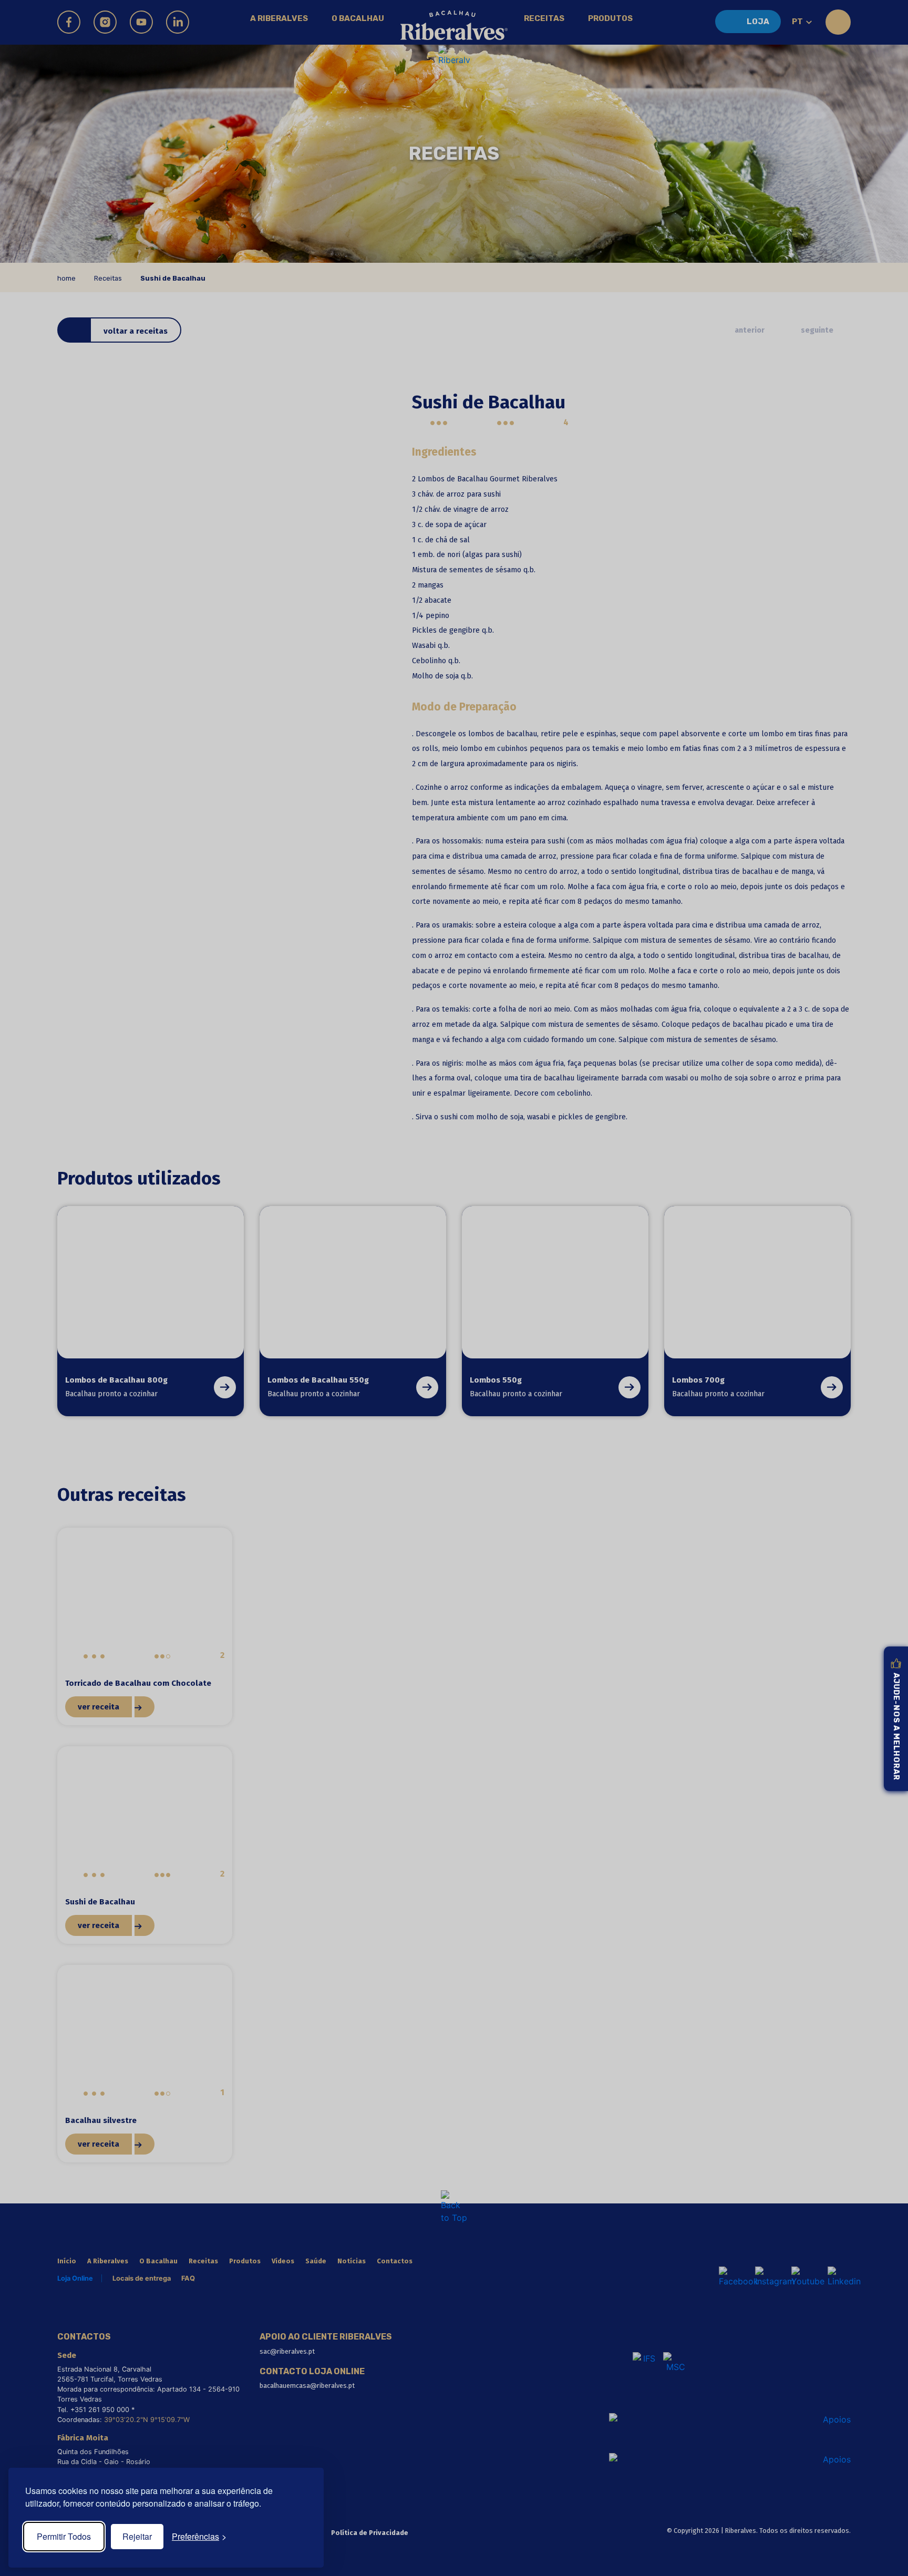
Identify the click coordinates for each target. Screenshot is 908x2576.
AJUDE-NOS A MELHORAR (896, 1727)
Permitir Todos (64, 2536)
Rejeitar (137, 2536)
